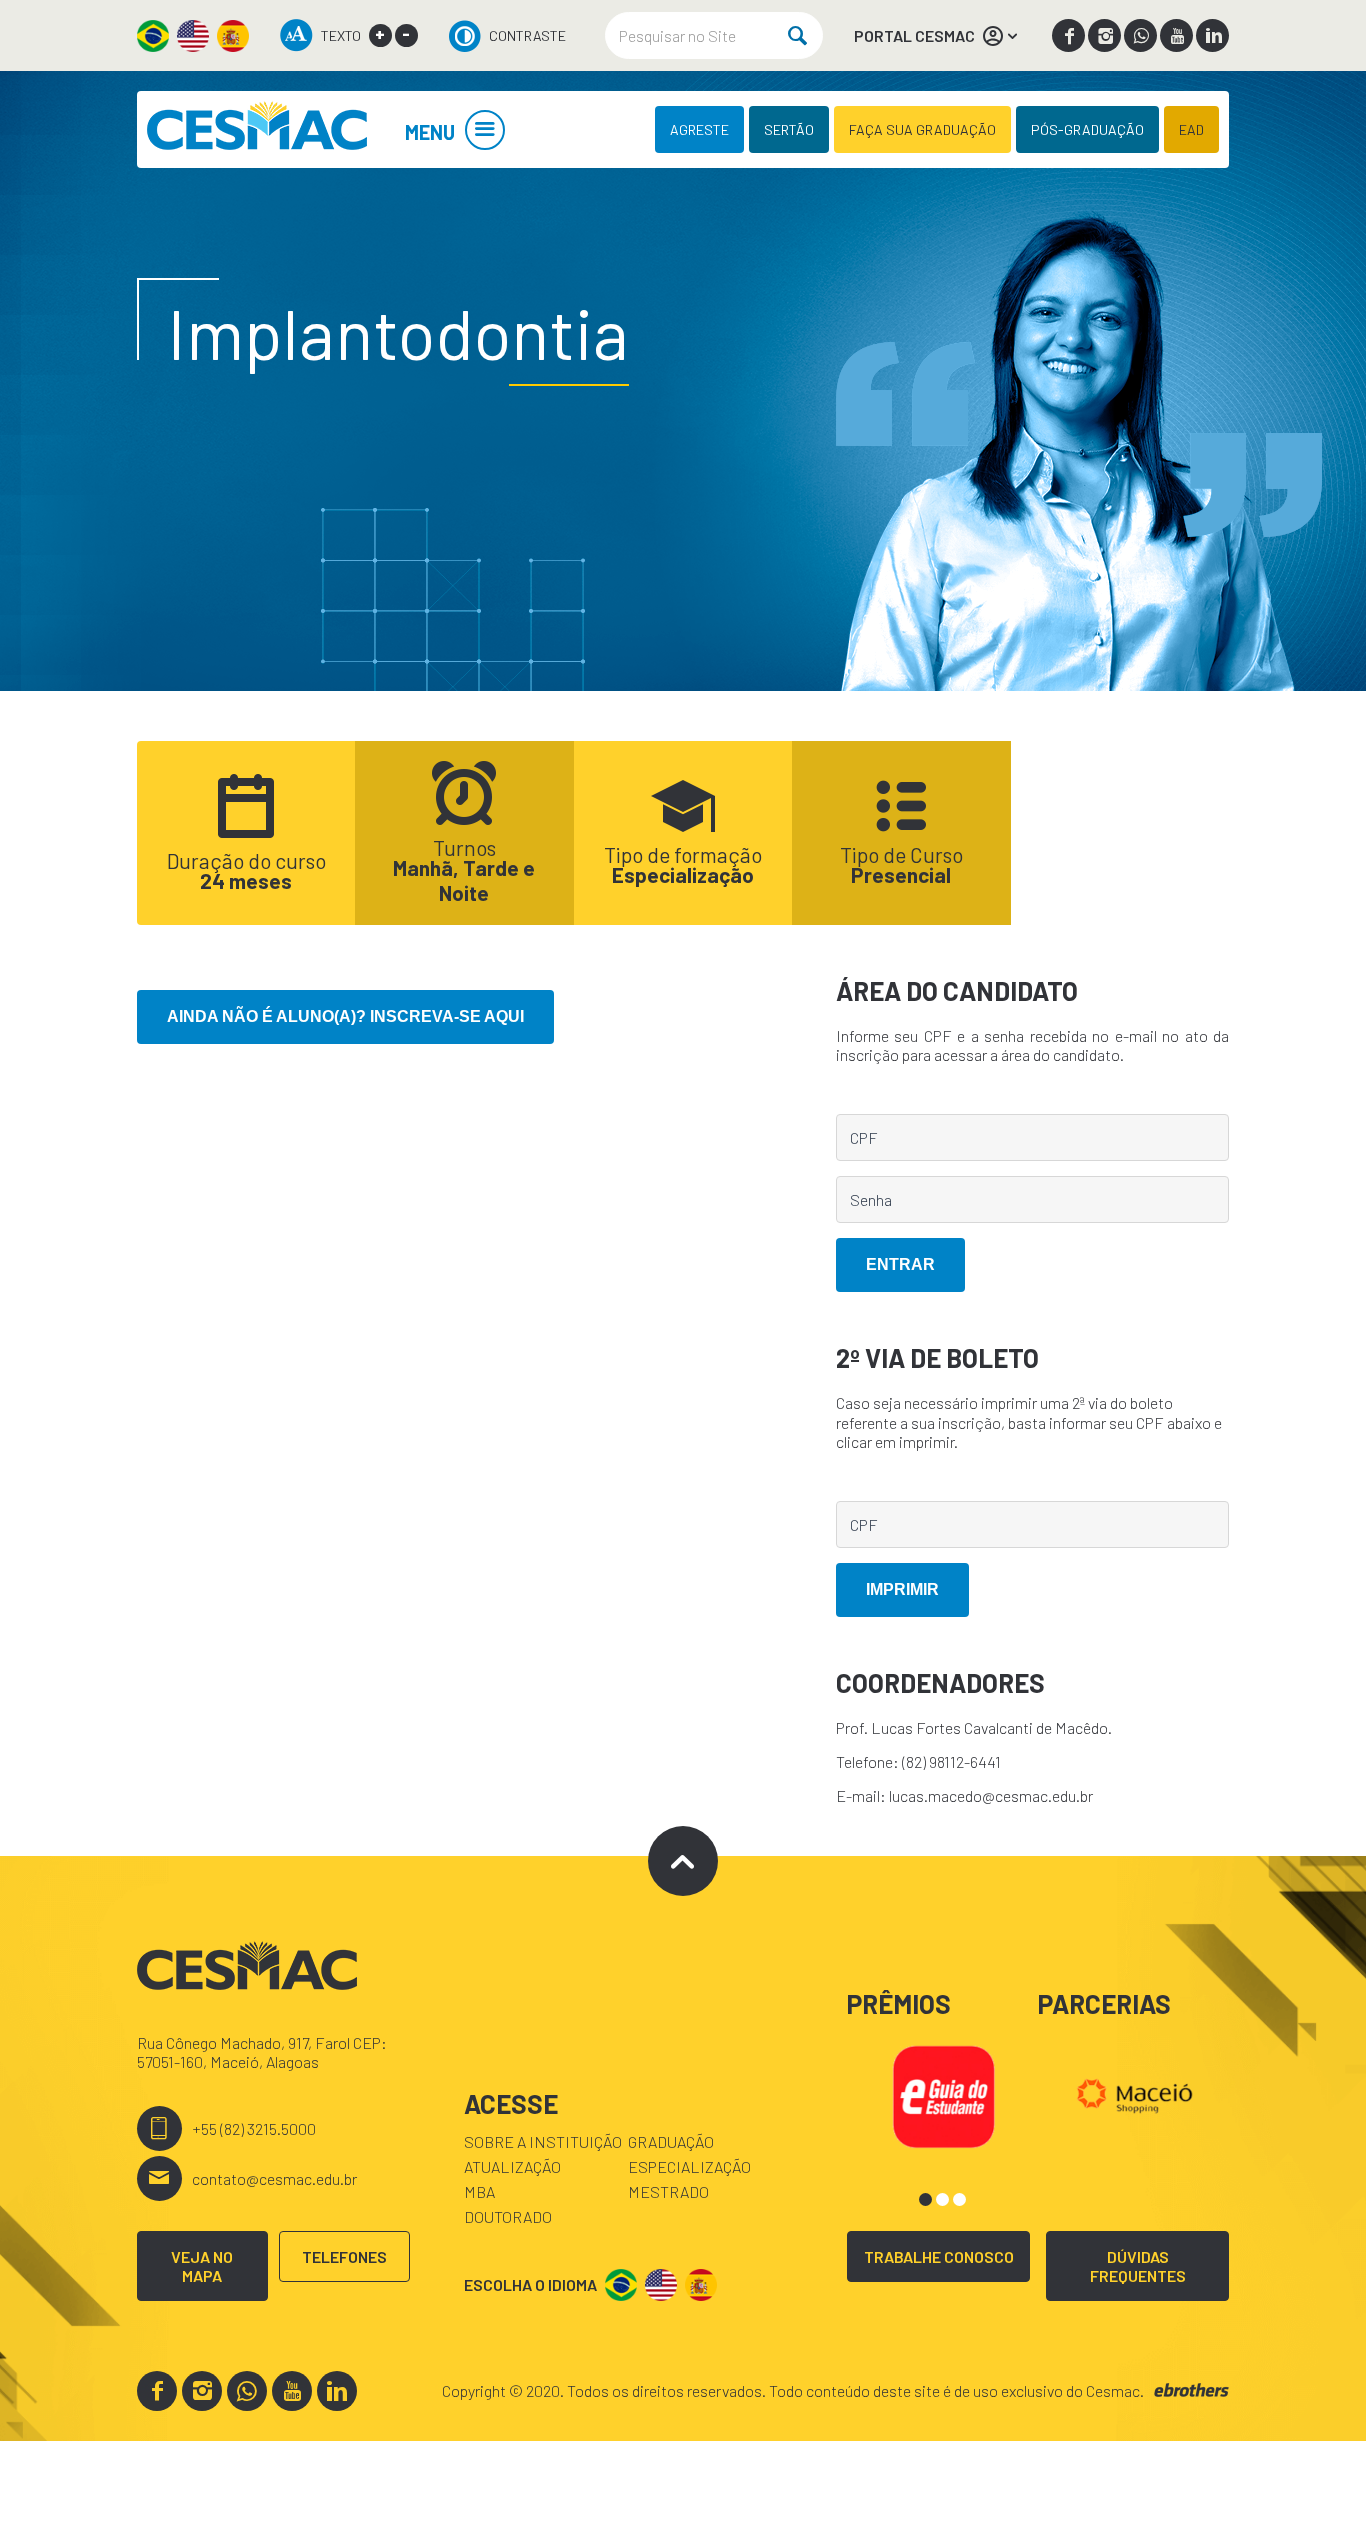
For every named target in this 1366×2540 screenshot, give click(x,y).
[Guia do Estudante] (943, 2093)
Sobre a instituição (543, 2141)
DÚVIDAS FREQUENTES (1138, 2266)
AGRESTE (699, 129)
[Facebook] (1068, 35)
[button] (925, 2199)
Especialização (689, 2166)
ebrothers (1191, 2390)
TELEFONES (344, 2256)
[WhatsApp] (1140, 35)
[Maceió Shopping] (1134, 2093)
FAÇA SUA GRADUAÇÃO (922, 129)
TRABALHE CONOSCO (939, 2256)
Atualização (512, 2166)
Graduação (671, 2141)
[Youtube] (1176, 35)
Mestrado (668, 2191)
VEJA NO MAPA (202, 2266)
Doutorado (508, 2216)
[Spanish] (233, 36)
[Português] (153, 36)
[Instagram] (1104, 35)
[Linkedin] (1212, 35)
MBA (479, 2191)
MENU (430, 132)
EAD (1191, 129)
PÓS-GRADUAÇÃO (1087, 129)
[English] (193, 36)
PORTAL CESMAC (914, 35)
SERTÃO (789, 129)
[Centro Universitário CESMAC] (257, 129)
